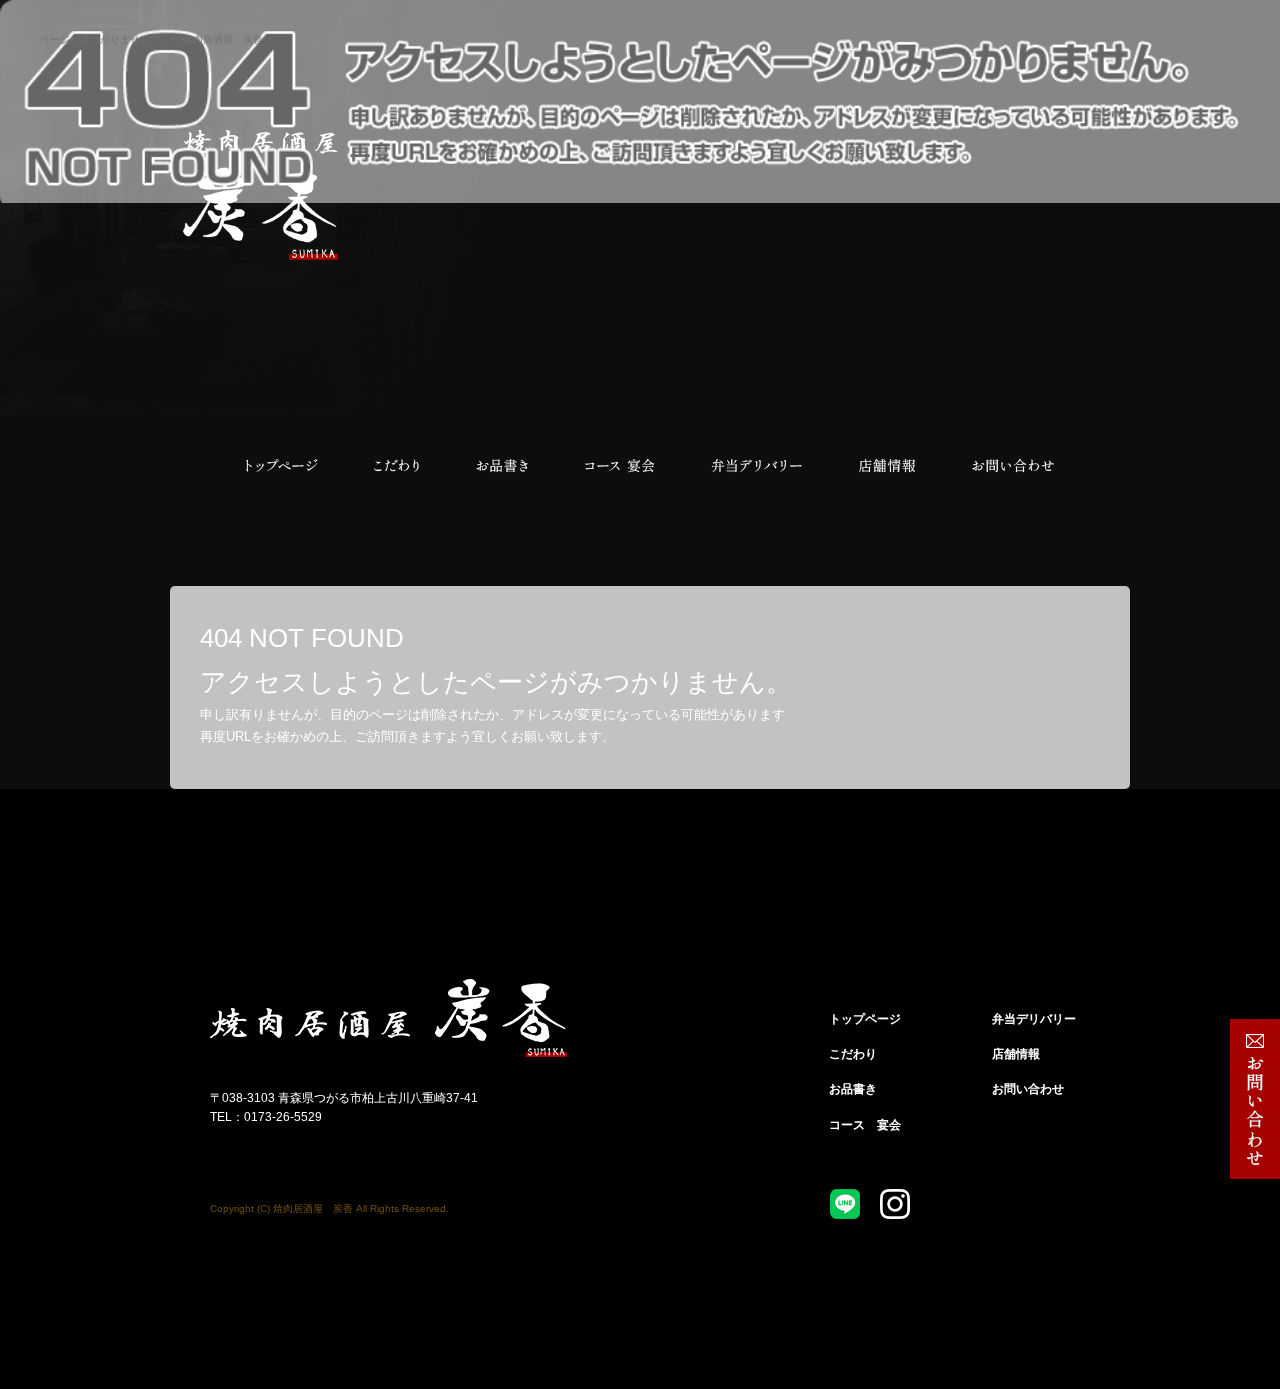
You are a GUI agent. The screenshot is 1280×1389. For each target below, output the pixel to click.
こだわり (395, 466)
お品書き (502, 466)
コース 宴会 (620, 466)
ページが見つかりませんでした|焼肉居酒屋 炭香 (151, 39)
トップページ (280, 466)
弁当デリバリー (757, 466)
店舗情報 (887, 466)
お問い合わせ (1012, 466)
